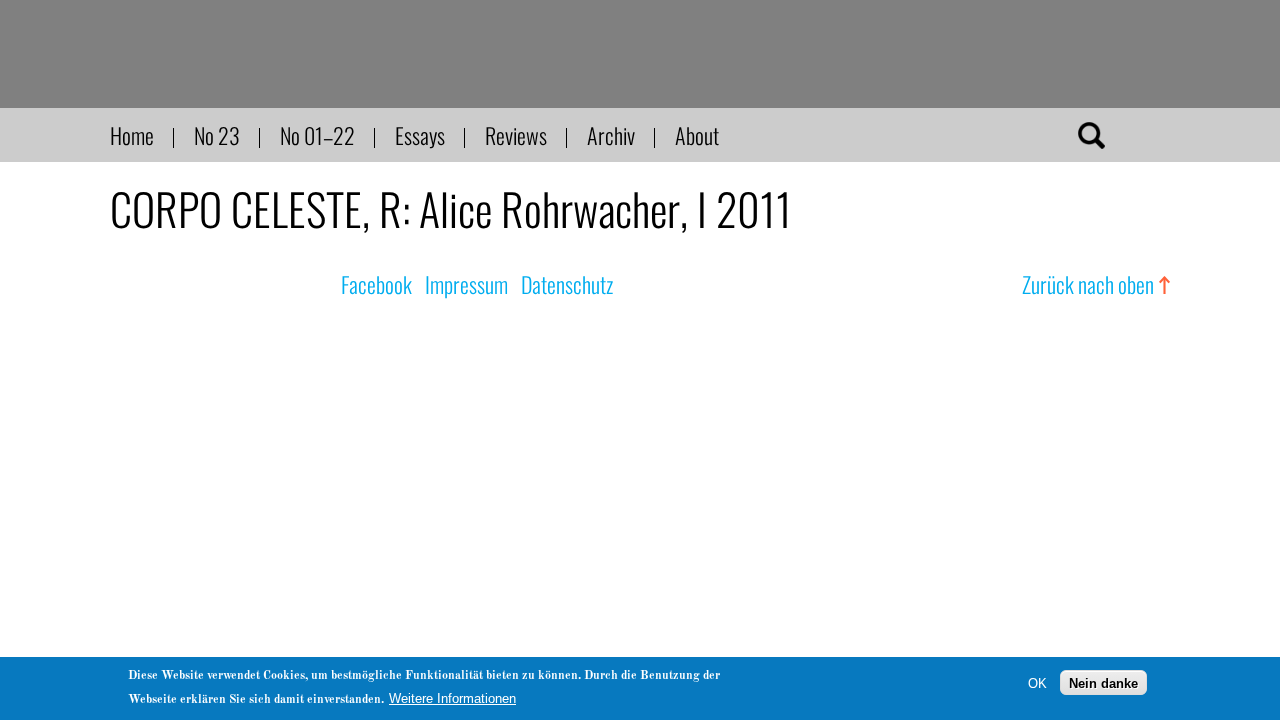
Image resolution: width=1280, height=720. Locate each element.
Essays (420, 135)
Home (132, 135)
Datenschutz (567, 284)
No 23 (217, 135)
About (697, 135)
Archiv (611, 135)
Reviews (516, 135)
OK (1037, 682)
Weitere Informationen (452, 698)
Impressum (466, 284)
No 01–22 (317, 135)
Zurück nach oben (1088, 284)
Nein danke (1103, 682)
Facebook (376, 284)
